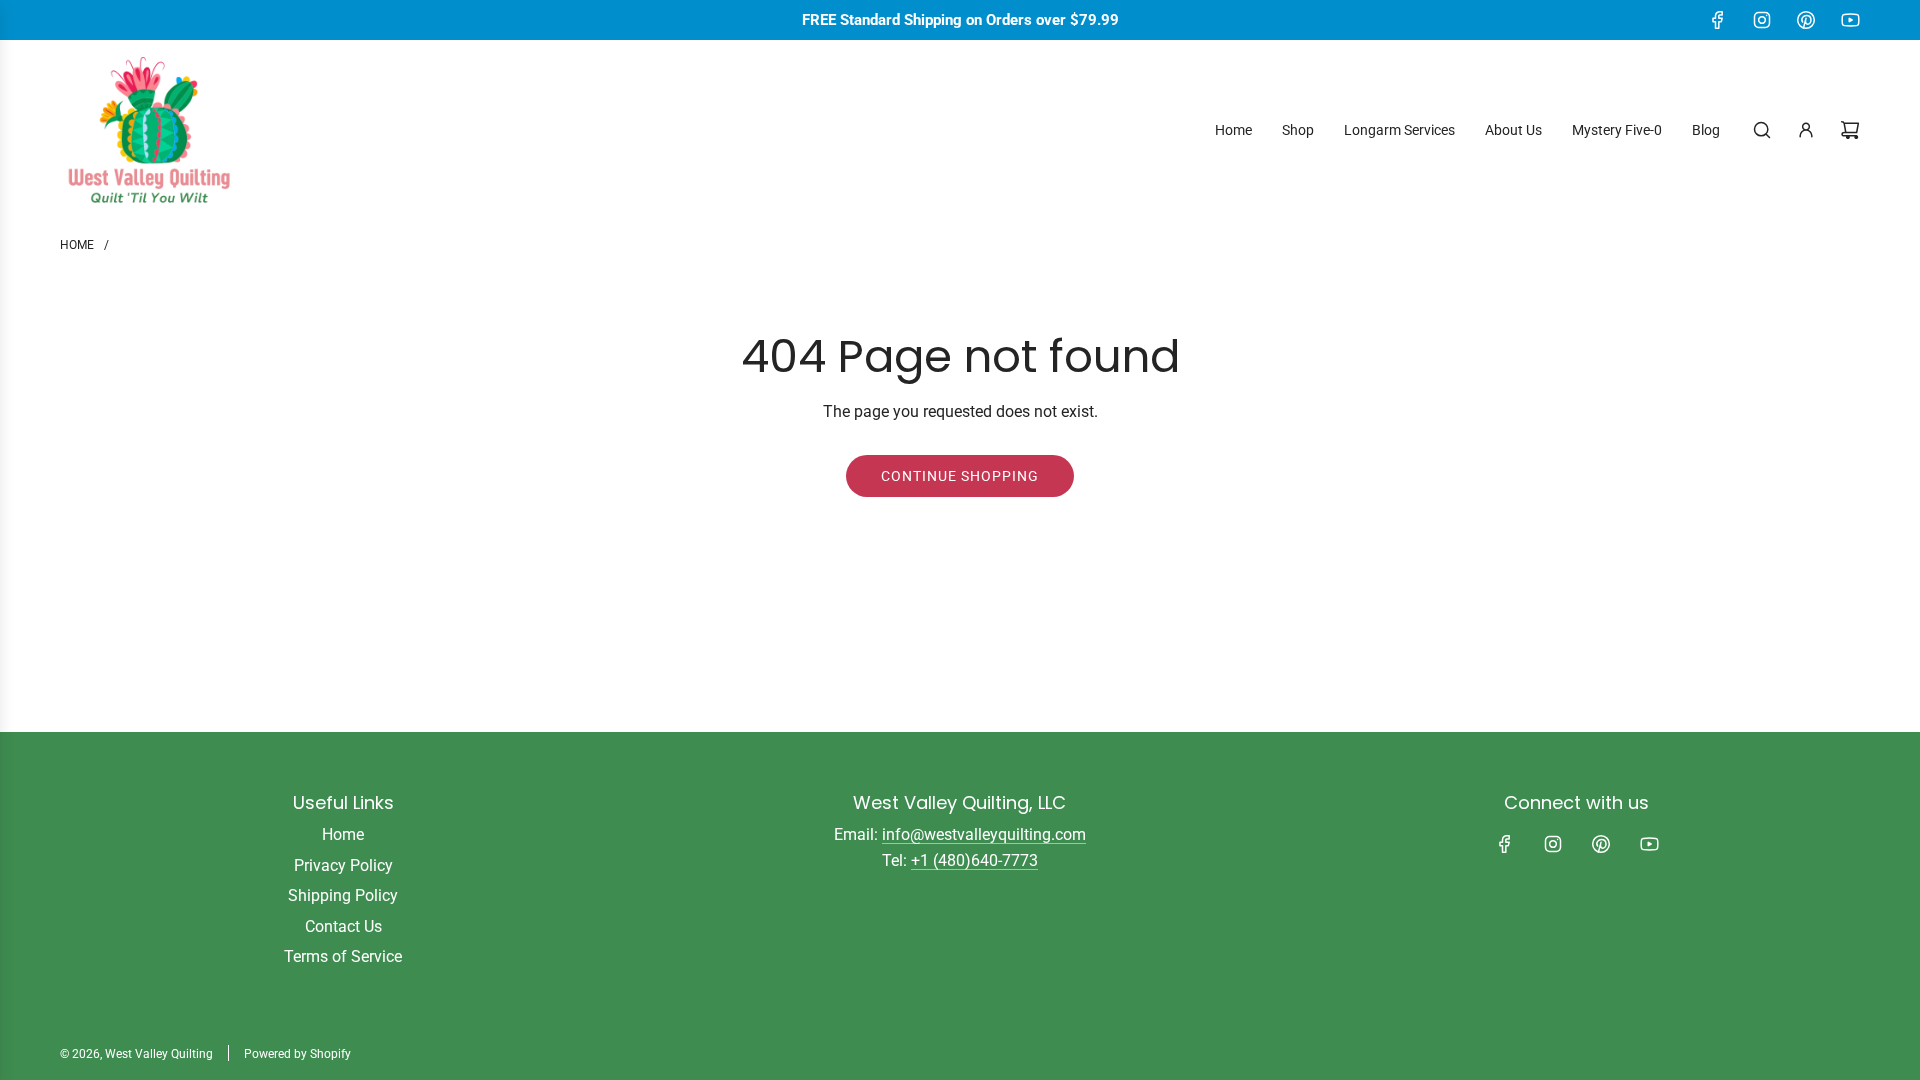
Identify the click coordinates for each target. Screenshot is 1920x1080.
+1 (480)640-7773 (974, 860)
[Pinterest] (1806, 20)
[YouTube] (1850, 20)
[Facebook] (1718, 20)
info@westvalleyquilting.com (984, 834)
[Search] (1762, 130)
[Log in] (1806, 130)
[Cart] (1850, 130)
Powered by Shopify (297, 1054)
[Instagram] (1762, 20)
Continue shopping (960, 476)
